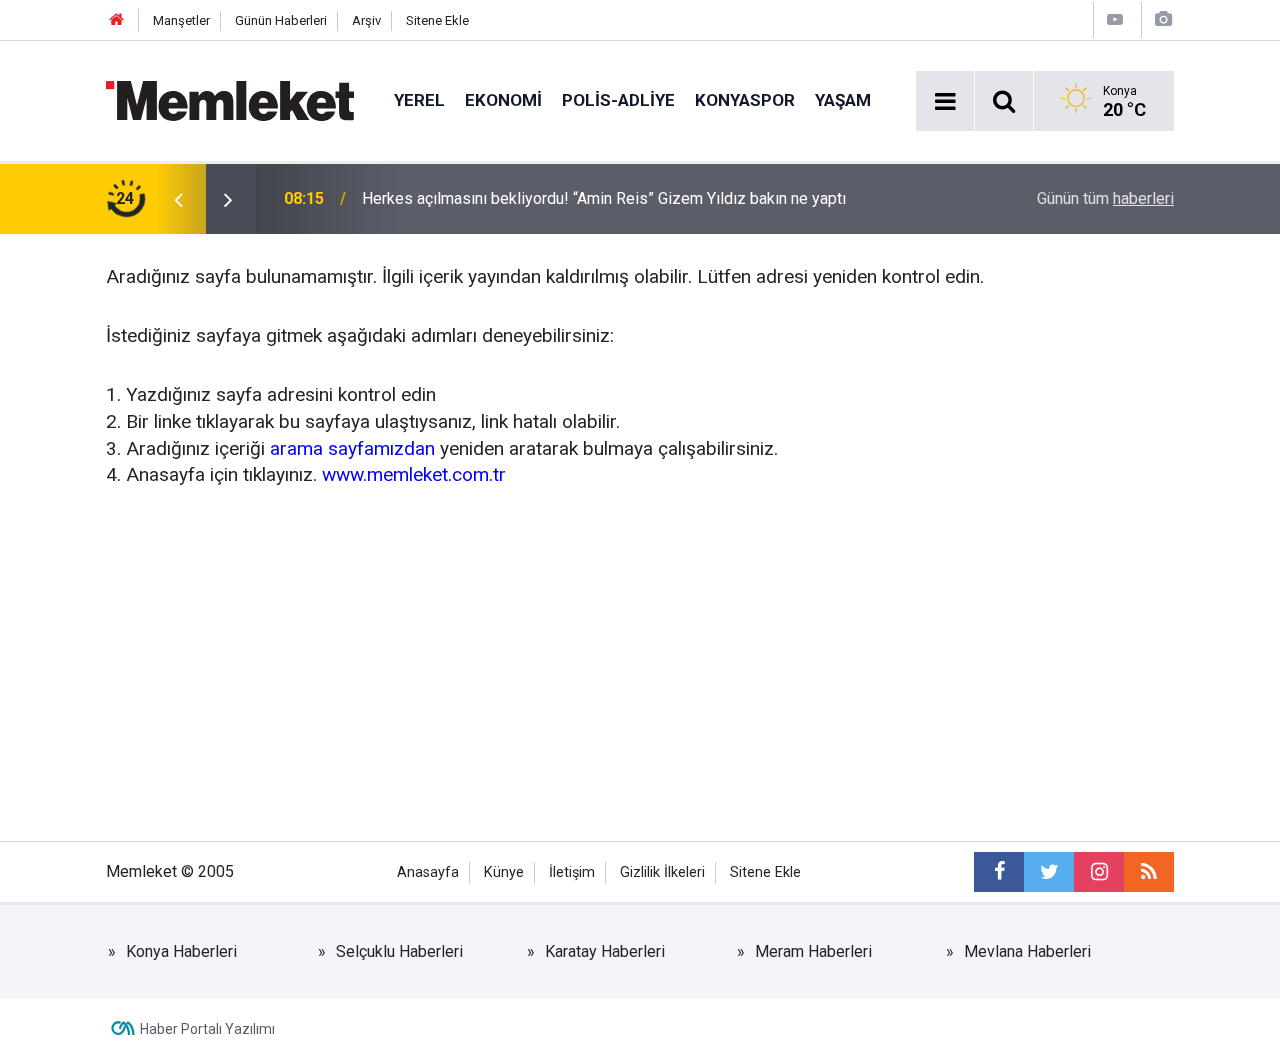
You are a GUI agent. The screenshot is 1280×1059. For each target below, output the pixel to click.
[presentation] (178, 199)
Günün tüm (1105, 198)
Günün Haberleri (281, 20)
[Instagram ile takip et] (1099, 872)
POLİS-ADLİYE (618, 100)
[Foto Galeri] (1163, 19)
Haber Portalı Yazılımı (207, 1029)
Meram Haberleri (813, 951)
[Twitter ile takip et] (1049, 872)
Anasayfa (428, 872)
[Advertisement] (640, 661)
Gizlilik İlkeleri (662, 872)
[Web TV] (1115, 19)
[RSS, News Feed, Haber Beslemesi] (1149, 872)
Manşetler (181, 20)
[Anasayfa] (117, 20)
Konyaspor (745, 100)
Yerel (419, 100)
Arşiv (366, 20)
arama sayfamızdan (352, 448)
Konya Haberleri (181, 951)
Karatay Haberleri (605, 951)
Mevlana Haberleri (1027, 951)
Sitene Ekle (437, 20)
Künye (504, 872)
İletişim (572, 872)
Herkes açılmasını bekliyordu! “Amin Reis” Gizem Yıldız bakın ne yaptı (604, 198)
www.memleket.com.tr (414, 474)
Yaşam (843, 100)
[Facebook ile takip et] (999, 872)
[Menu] (945, 102)
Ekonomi (503, 100)
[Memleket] (230, 99)
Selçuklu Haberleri (399, 951)
